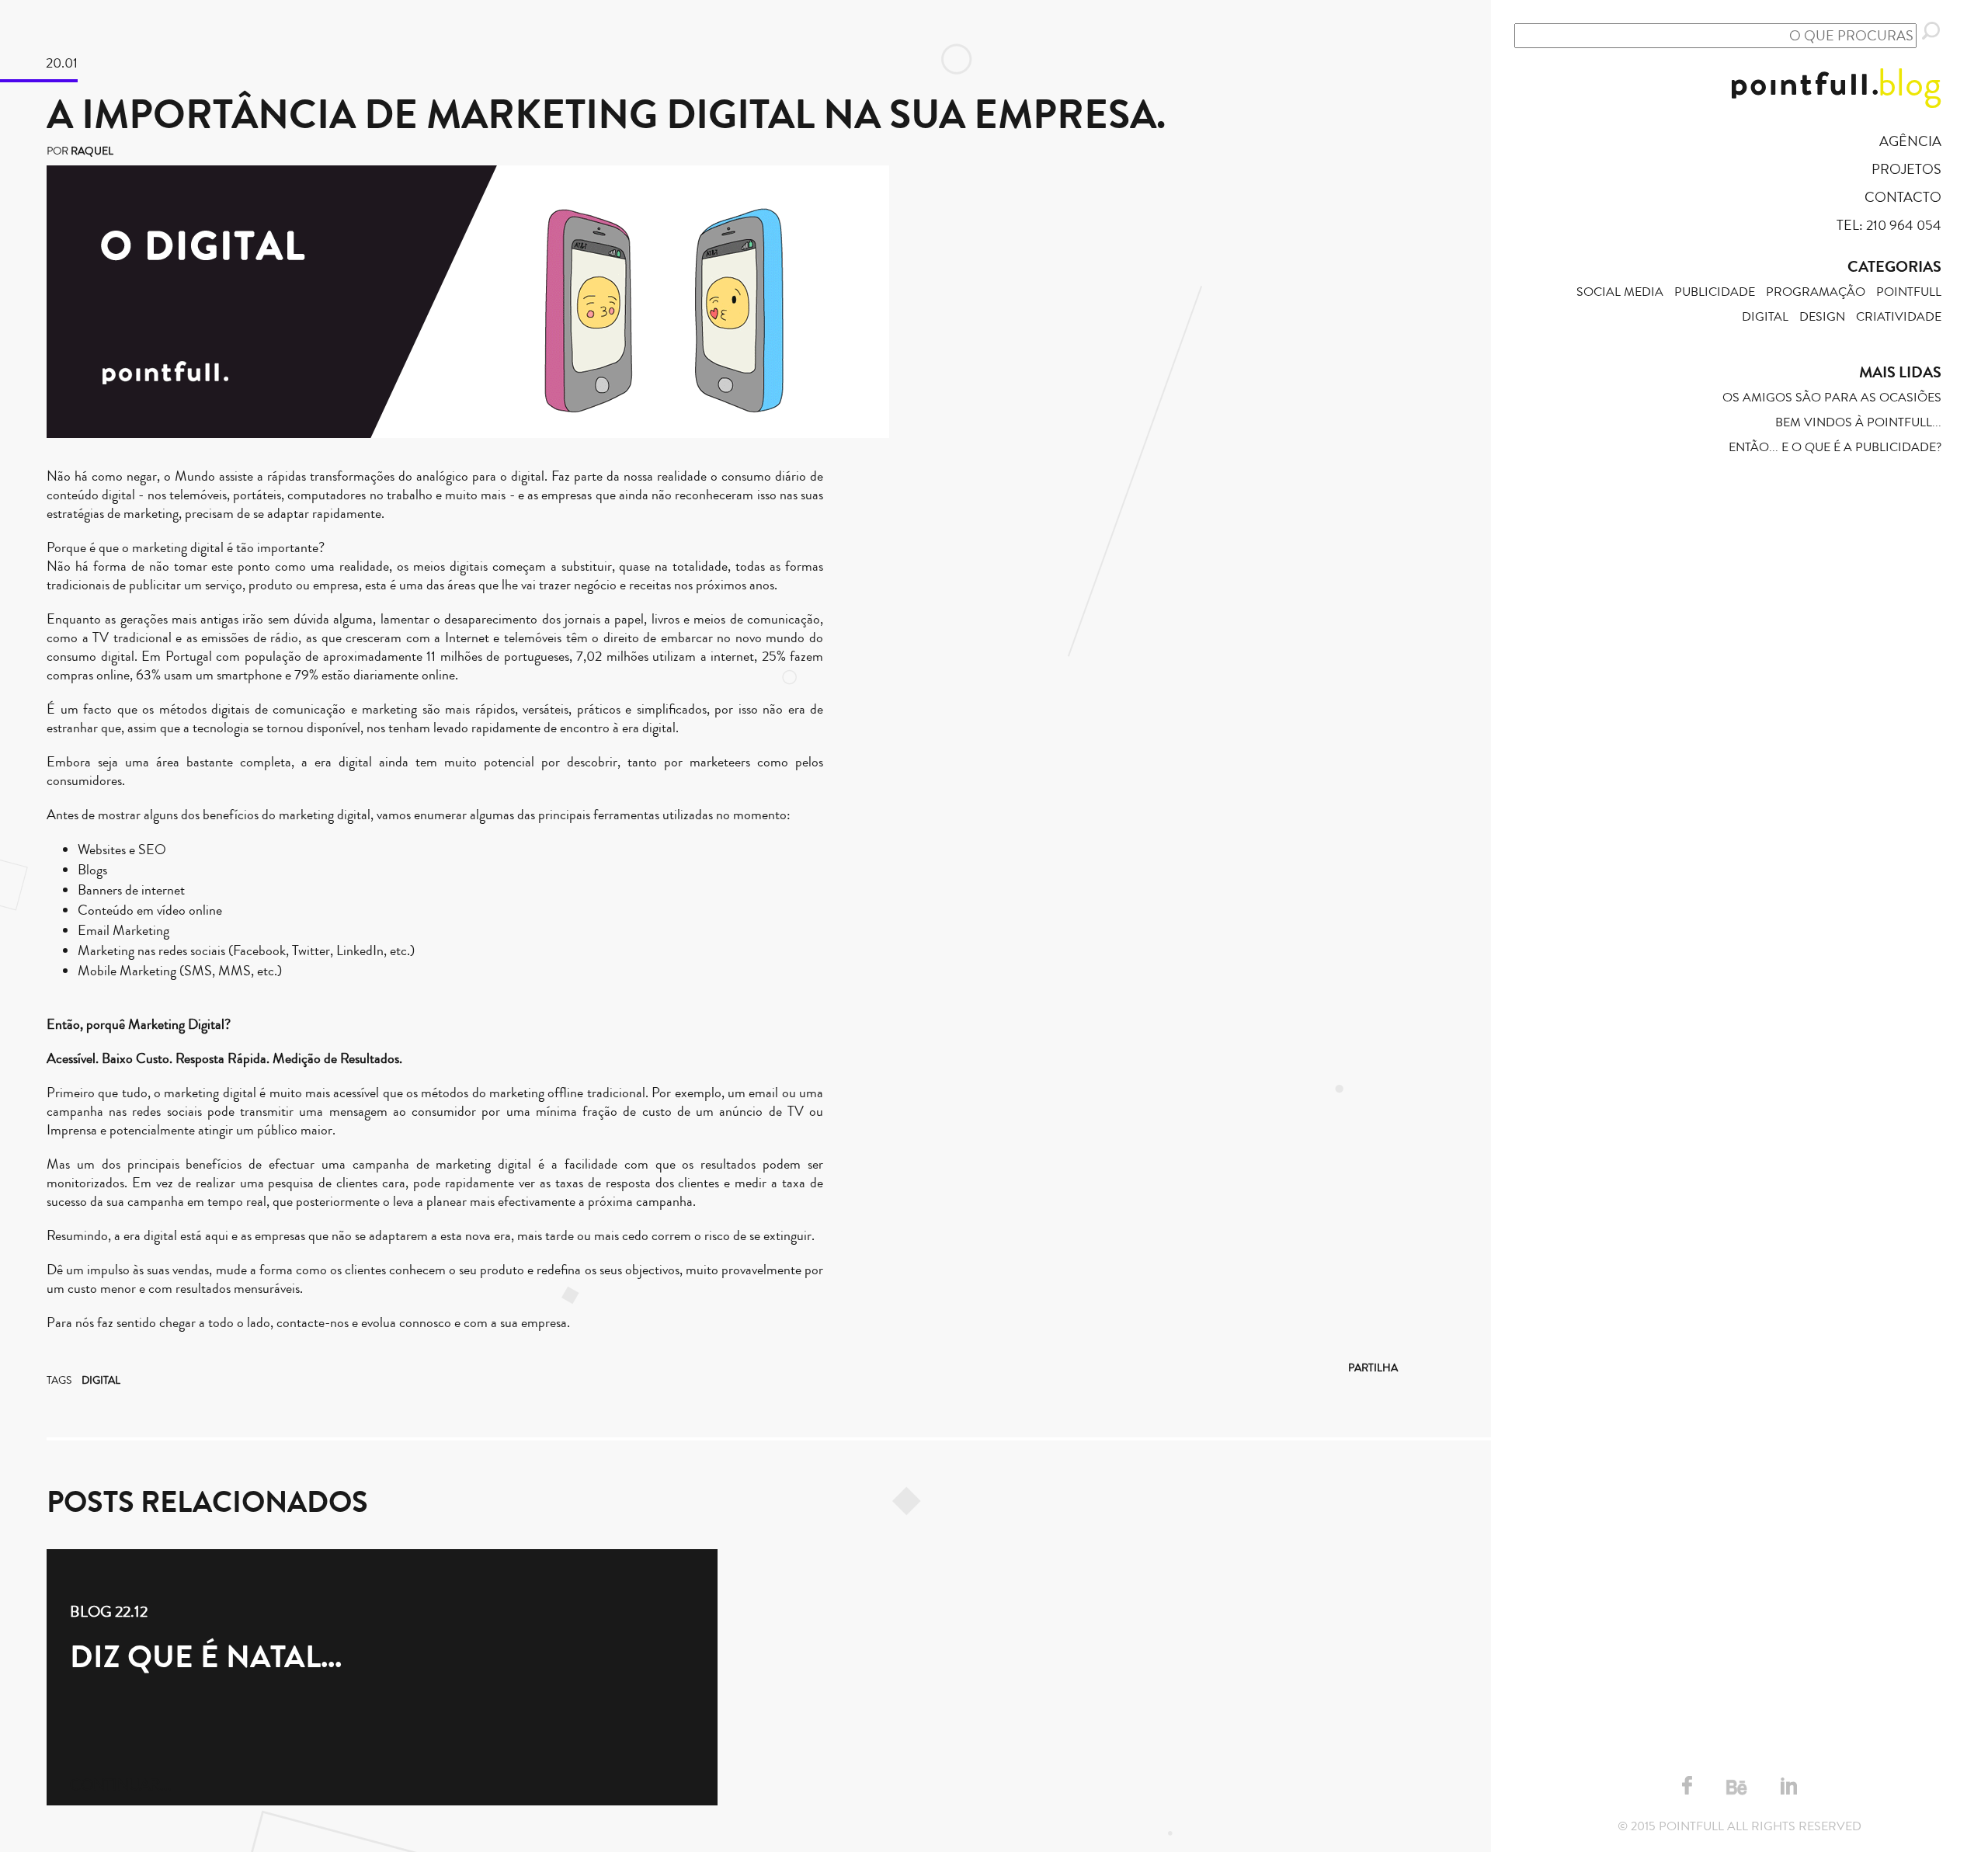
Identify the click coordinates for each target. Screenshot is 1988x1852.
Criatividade (1899, 317)
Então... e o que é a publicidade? (1835, 447)
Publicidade (1715, 292)
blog (1910, 83)
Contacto (1903, 197)
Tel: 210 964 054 (1889, 225)
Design (1822, 317)
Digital (101, 1381)
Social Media (1620, 292)
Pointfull (1909, 292)
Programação (1816, 292)
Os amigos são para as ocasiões (1832, 398)
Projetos (1906, 169)
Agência (1910, 141)
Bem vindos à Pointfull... (1858, 422)
